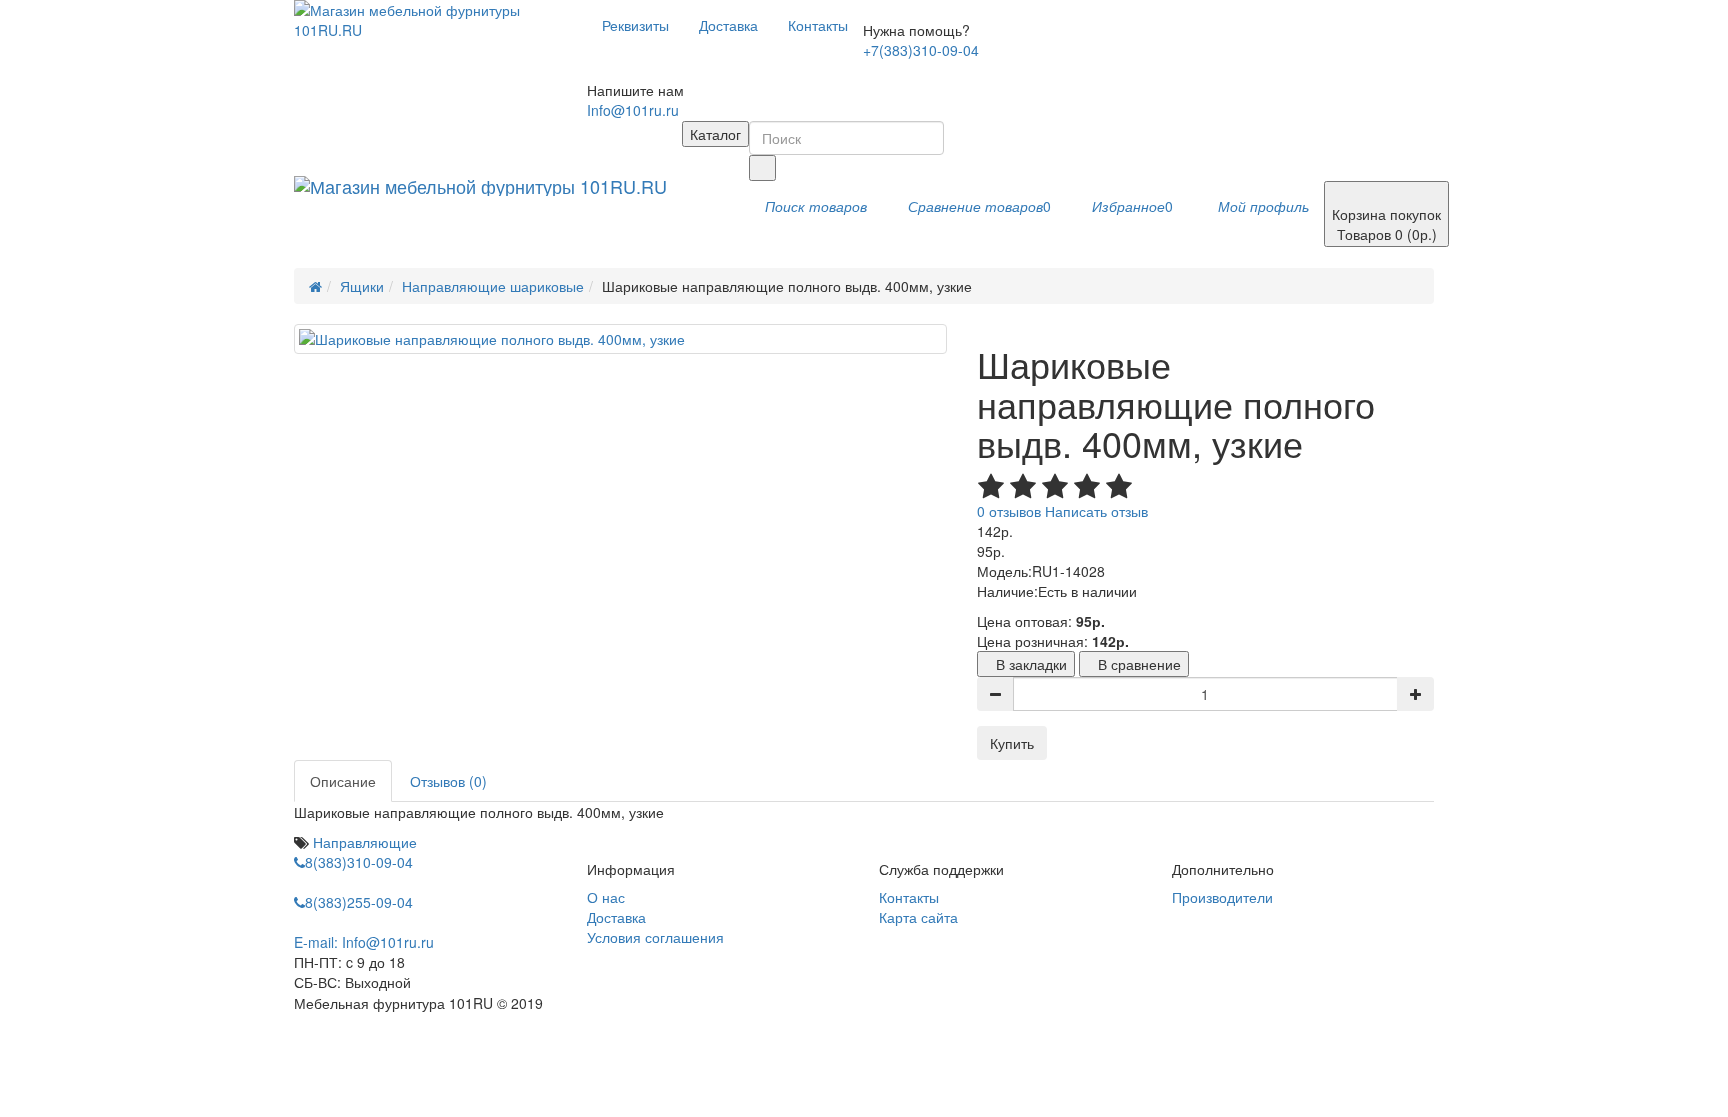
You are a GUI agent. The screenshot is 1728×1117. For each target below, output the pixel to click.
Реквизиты (635, 25)
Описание (343, 781)
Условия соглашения (655, 937)
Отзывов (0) (448, 781)
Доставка (728, 25)
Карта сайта (918, 917)
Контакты (818, 25)
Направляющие (365, 842)
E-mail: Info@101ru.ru (364, 942)
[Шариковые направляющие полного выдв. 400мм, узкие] (620, 339)
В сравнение (1139, 664)
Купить (1012, 743)
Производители (1222, 897)
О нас (606, 897)
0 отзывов (1009, 511)
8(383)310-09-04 (359, 862)
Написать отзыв (1096, 511)
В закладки (1031, 664)
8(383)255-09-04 (359, 902)
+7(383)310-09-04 (921, 50)
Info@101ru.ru (633, 110)
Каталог (715, 134)
